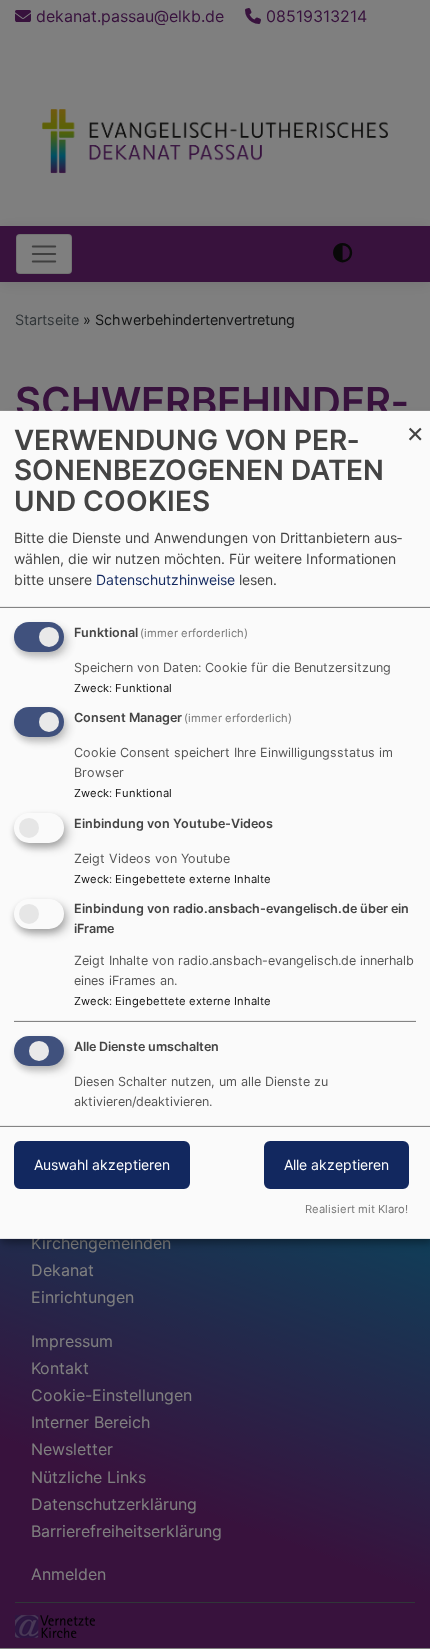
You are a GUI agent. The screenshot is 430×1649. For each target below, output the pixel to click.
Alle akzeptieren (336, 1164)
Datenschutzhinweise (165, 579)
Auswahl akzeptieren (102, 1164)
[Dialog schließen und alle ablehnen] (415, 422)
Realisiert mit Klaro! (356, 1209)
